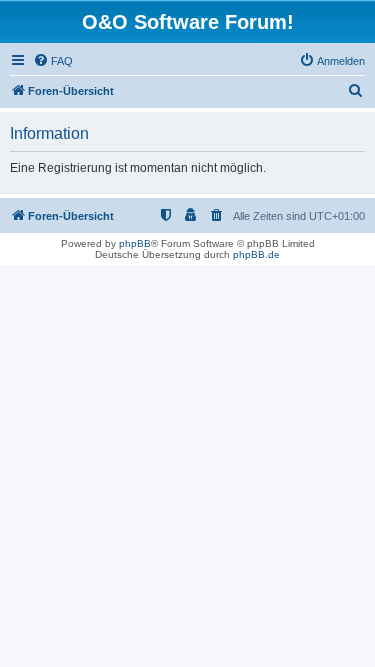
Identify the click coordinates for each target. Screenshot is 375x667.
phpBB (135, 243)
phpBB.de (256, 254)
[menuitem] (53, 61)
